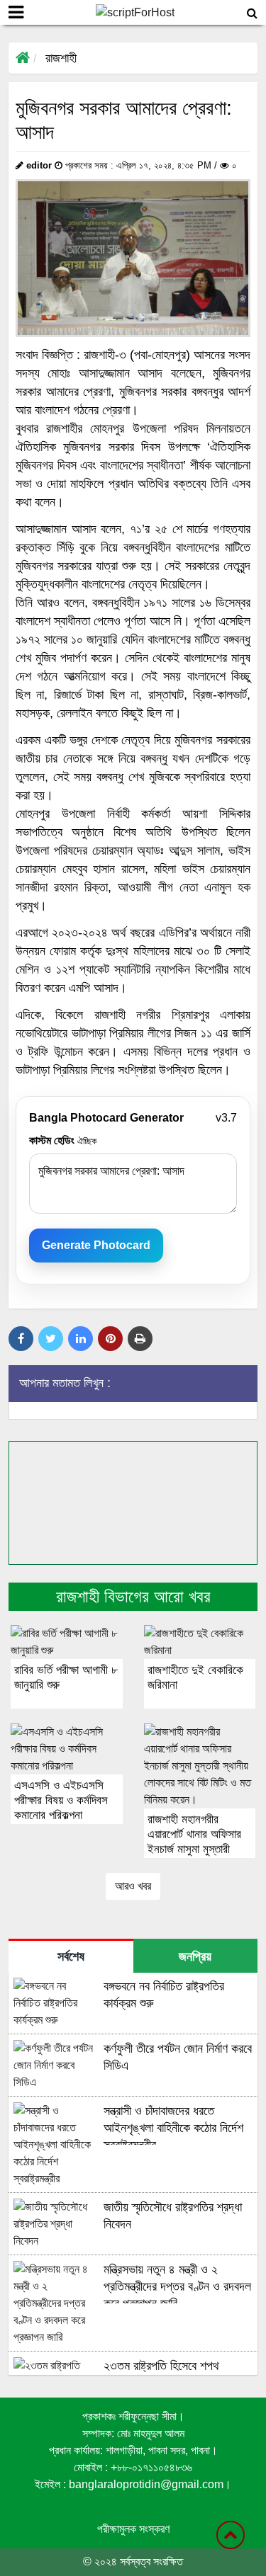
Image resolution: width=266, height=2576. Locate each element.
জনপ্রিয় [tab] (195, 1956)
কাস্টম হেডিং (63, 1140)
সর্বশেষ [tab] (71, 1956)
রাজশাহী (61, 58)
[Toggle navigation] (16, 12)
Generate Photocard (96, 1245)
